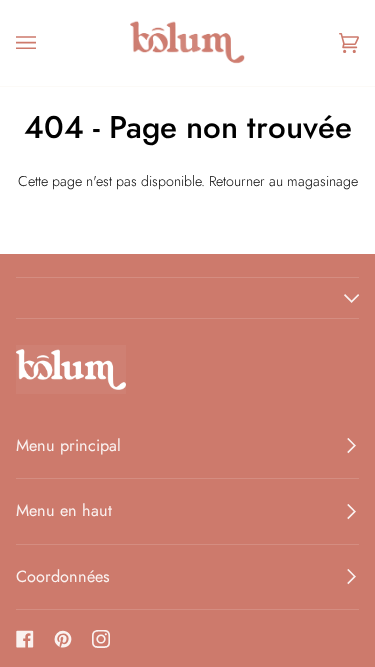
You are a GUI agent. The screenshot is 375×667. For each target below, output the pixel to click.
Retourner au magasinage (283, 181)
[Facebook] (25, 639)
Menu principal (68, 445)
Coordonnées (63, 576)
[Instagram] (101, 639)
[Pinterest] (63, 639)
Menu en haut (64, 510)
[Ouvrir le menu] (46, 43)
